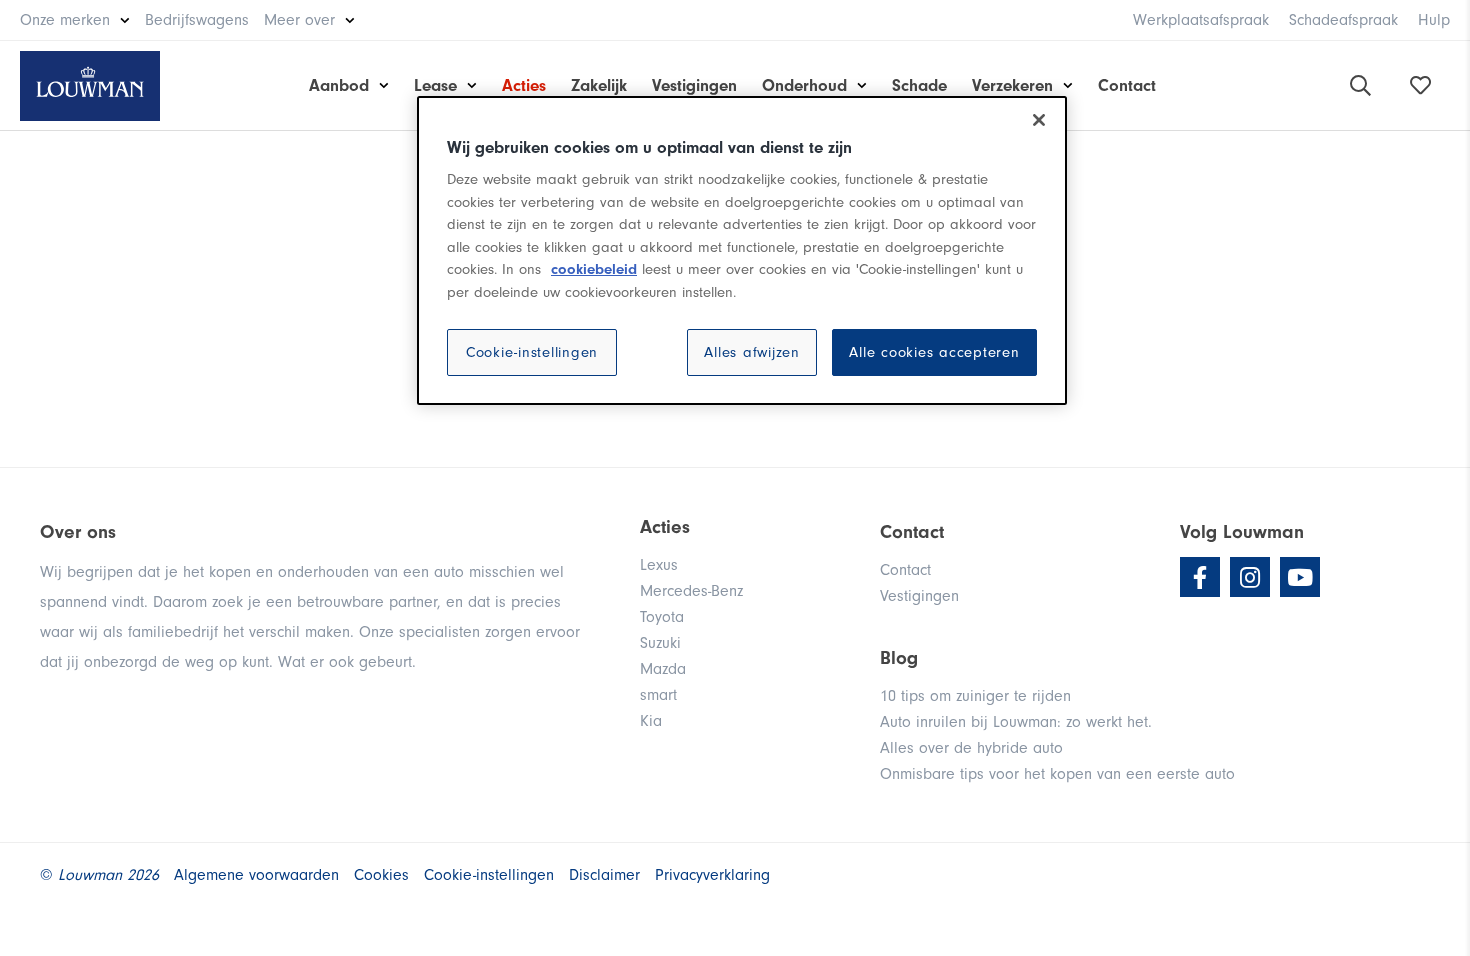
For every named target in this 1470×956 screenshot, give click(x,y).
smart (658, 695)
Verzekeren (1012, 85)
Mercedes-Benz (691, 591)
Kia (651, 721)
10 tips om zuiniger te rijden (975, 696)
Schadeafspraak (1343, 20)
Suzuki (660, 643)
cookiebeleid (594, 269)
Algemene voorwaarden (256, 875)
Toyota (662, 617)
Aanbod (339, 85)
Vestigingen (694, 85)
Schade (919, 85)
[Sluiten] (1039, 120)
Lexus (659, 565)
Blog (899, 658)
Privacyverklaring (712, 875)
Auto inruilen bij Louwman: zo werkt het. (1016, 722)
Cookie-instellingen (532, 352)
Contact (1127, 85)
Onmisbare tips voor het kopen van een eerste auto (1057, 774)
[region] (742, 251)
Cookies (381, 875)
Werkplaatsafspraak (1201, 20)
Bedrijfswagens (197, 20)
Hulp (1434, 20)
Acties (524, 85)
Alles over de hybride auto (971, 748)
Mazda (663, 669)
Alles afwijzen (752, 352)
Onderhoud (804, 85)
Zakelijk (599, 85)
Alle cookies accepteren (934, 352)
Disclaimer (604, 875)
